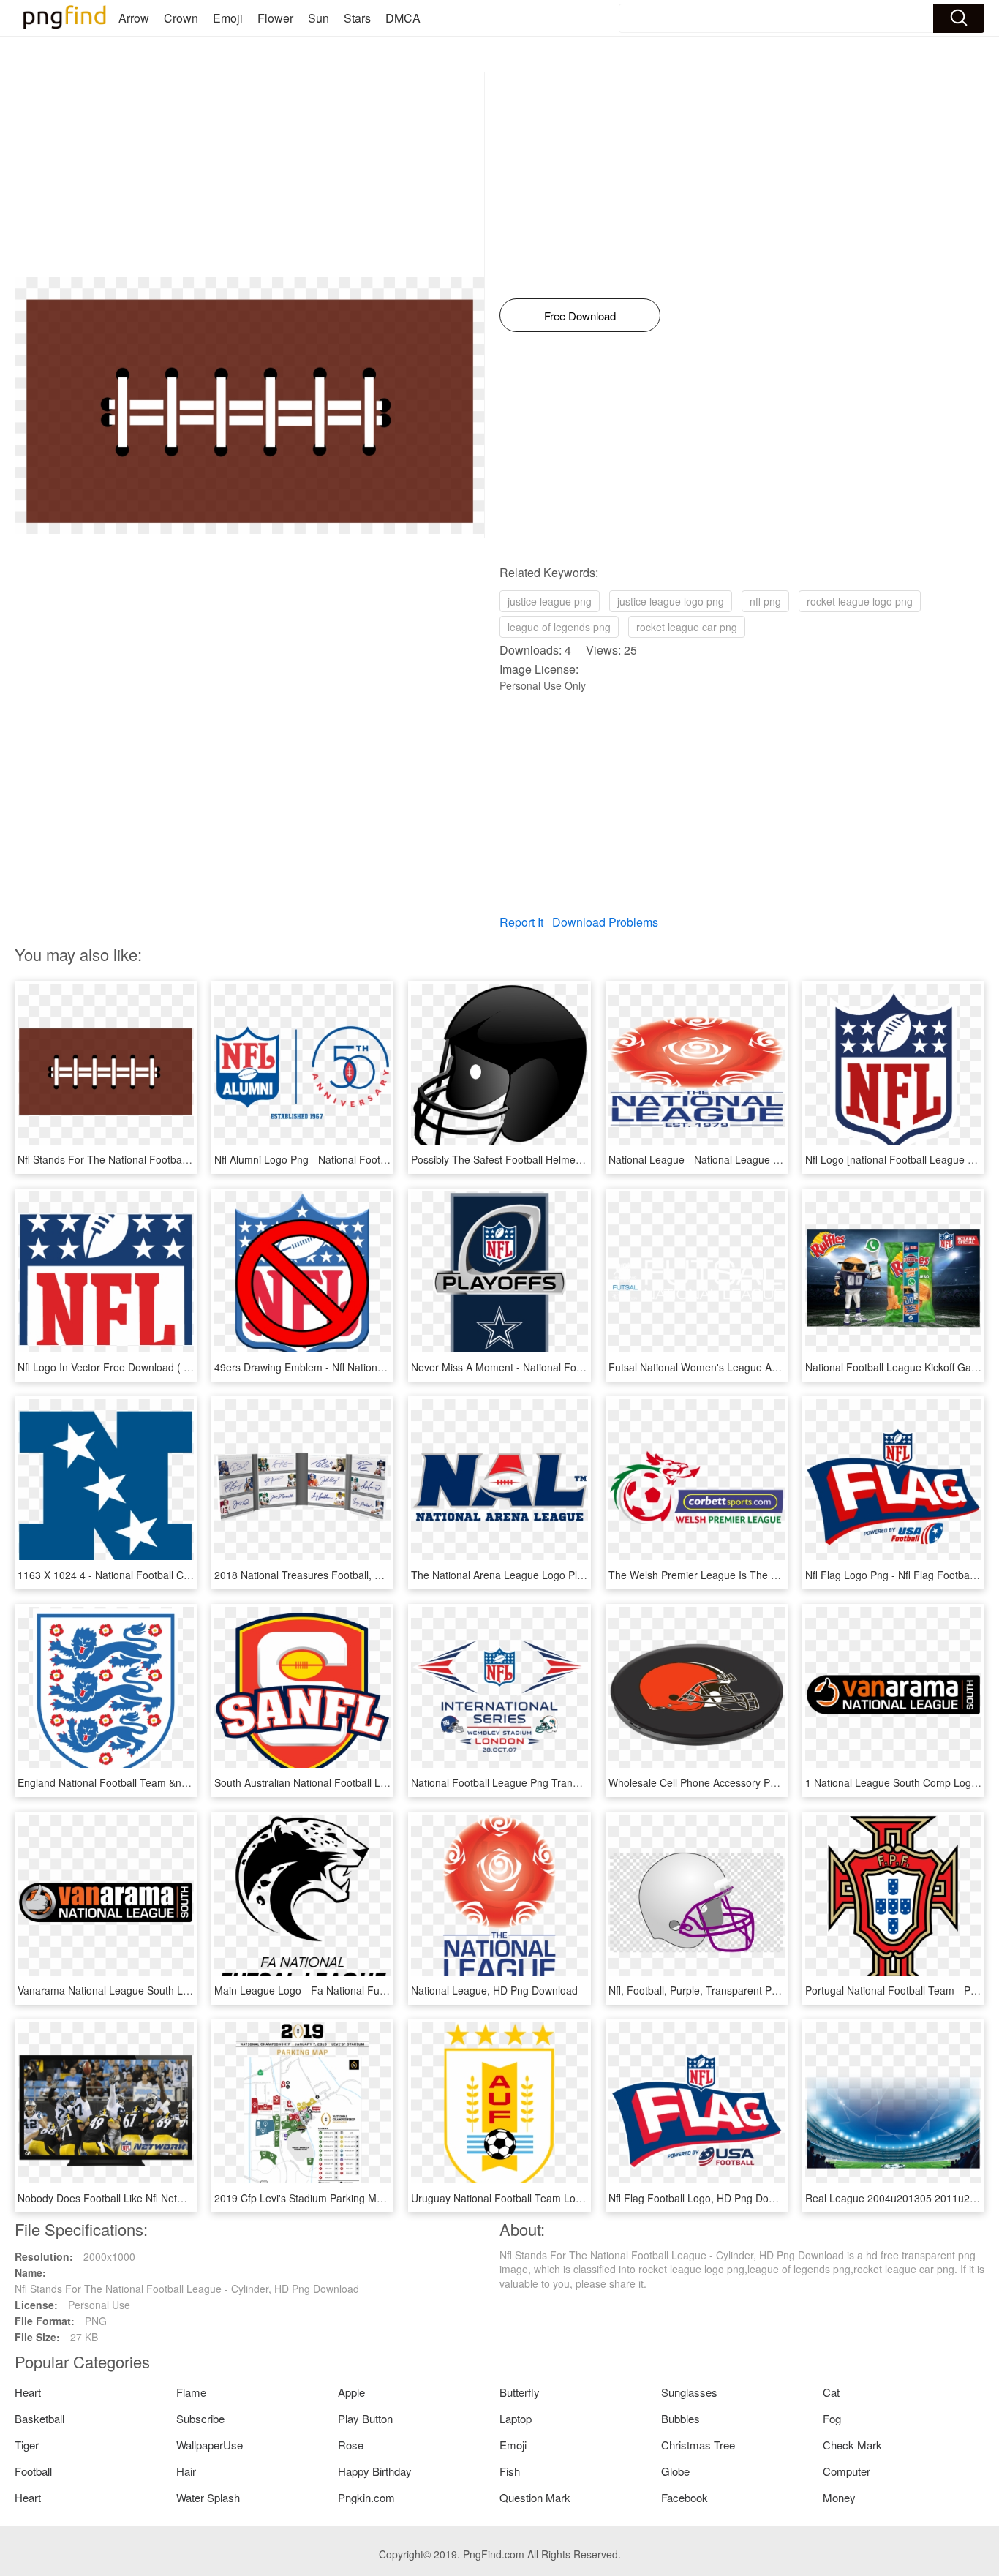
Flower (275, 18)
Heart (28, 2392)
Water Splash (208, 2497)
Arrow (134, 18)
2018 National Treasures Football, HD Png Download (337, 1575)
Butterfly (520, 2392)
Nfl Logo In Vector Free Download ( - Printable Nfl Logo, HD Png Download (191, 1367)
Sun (318, 18)
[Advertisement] (250, 175)
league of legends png (559, 627)
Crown (181, 18)
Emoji (228, 18)
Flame (191, 2392)
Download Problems (605, 922)
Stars (357, 18)
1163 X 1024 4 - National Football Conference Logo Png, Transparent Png (189, 1575)
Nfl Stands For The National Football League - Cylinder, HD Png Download (190, 1159)
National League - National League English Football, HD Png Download (773, 1159)
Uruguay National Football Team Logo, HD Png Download (544, 2198)
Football (33, 2471)
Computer (847, 2471)
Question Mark (535, 2497)
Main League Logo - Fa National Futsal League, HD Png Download (369, 1990)
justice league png (550, 601)
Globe (675, 2471)
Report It (521, 922)
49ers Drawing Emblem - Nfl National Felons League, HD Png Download (381, 1367)
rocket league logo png (860, 601)
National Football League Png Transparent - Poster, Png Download (565, 1782)
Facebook (685, 2497)
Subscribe (200, 2418)
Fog (832, 2418)
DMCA (403, 18)
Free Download (580, 316)
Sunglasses (689, 2392)
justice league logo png (671, 601)
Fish (510, 2471)
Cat (831, 2392)
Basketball (39, 2418)
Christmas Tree (698, 2445)
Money (839, 2497)
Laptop (516, 2418)
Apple (351, 2392)
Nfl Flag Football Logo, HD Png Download (705, 2198)
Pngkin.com (366, 2497)
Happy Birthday (375, 2471)
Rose (351, 2445)
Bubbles (681, 2418)
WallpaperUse (210, 2445)
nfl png (765, 601)
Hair (186, 2471)
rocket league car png (687, 627)
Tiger (27, 2445)
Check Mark (852, 2445)
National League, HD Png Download (494, 1990)
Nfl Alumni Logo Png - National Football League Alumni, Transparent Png (383, 1159)
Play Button (365, 2418)
